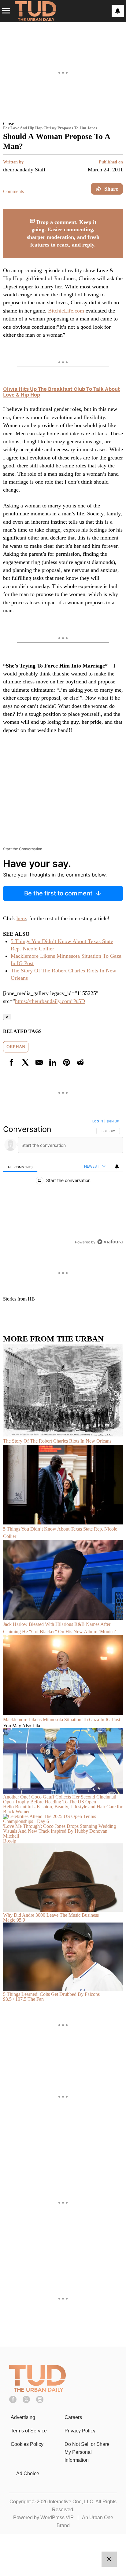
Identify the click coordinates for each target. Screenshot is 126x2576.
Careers (73, 2417)
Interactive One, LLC (71, 2502)
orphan (16, 1047)
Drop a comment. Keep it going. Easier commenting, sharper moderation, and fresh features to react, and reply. (63, 233)
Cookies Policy (27, 2444)
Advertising (23, 2417)
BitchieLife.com (66, 311)
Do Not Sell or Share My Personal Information (87, 2452)
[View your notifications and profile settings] (118, 11)
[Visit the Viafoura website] (110, 1242)
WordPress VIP (57, 2517)
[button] (63, 123)
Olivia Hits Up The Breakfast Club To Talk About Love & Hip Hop (61, 392)
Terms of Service (29, 2431)
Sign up (113, 1121)
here (21, 918)
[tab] (20, 1167)
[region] (63, 1183)
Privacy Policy (80, 2431)
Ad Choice (28, 2474)
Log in (98, 1121)
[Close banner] (118, 212)
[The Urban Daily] (37, 2390)
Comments (13, 191)
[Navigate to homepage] (35, 11)
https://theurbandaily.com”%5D (50, 1001)
